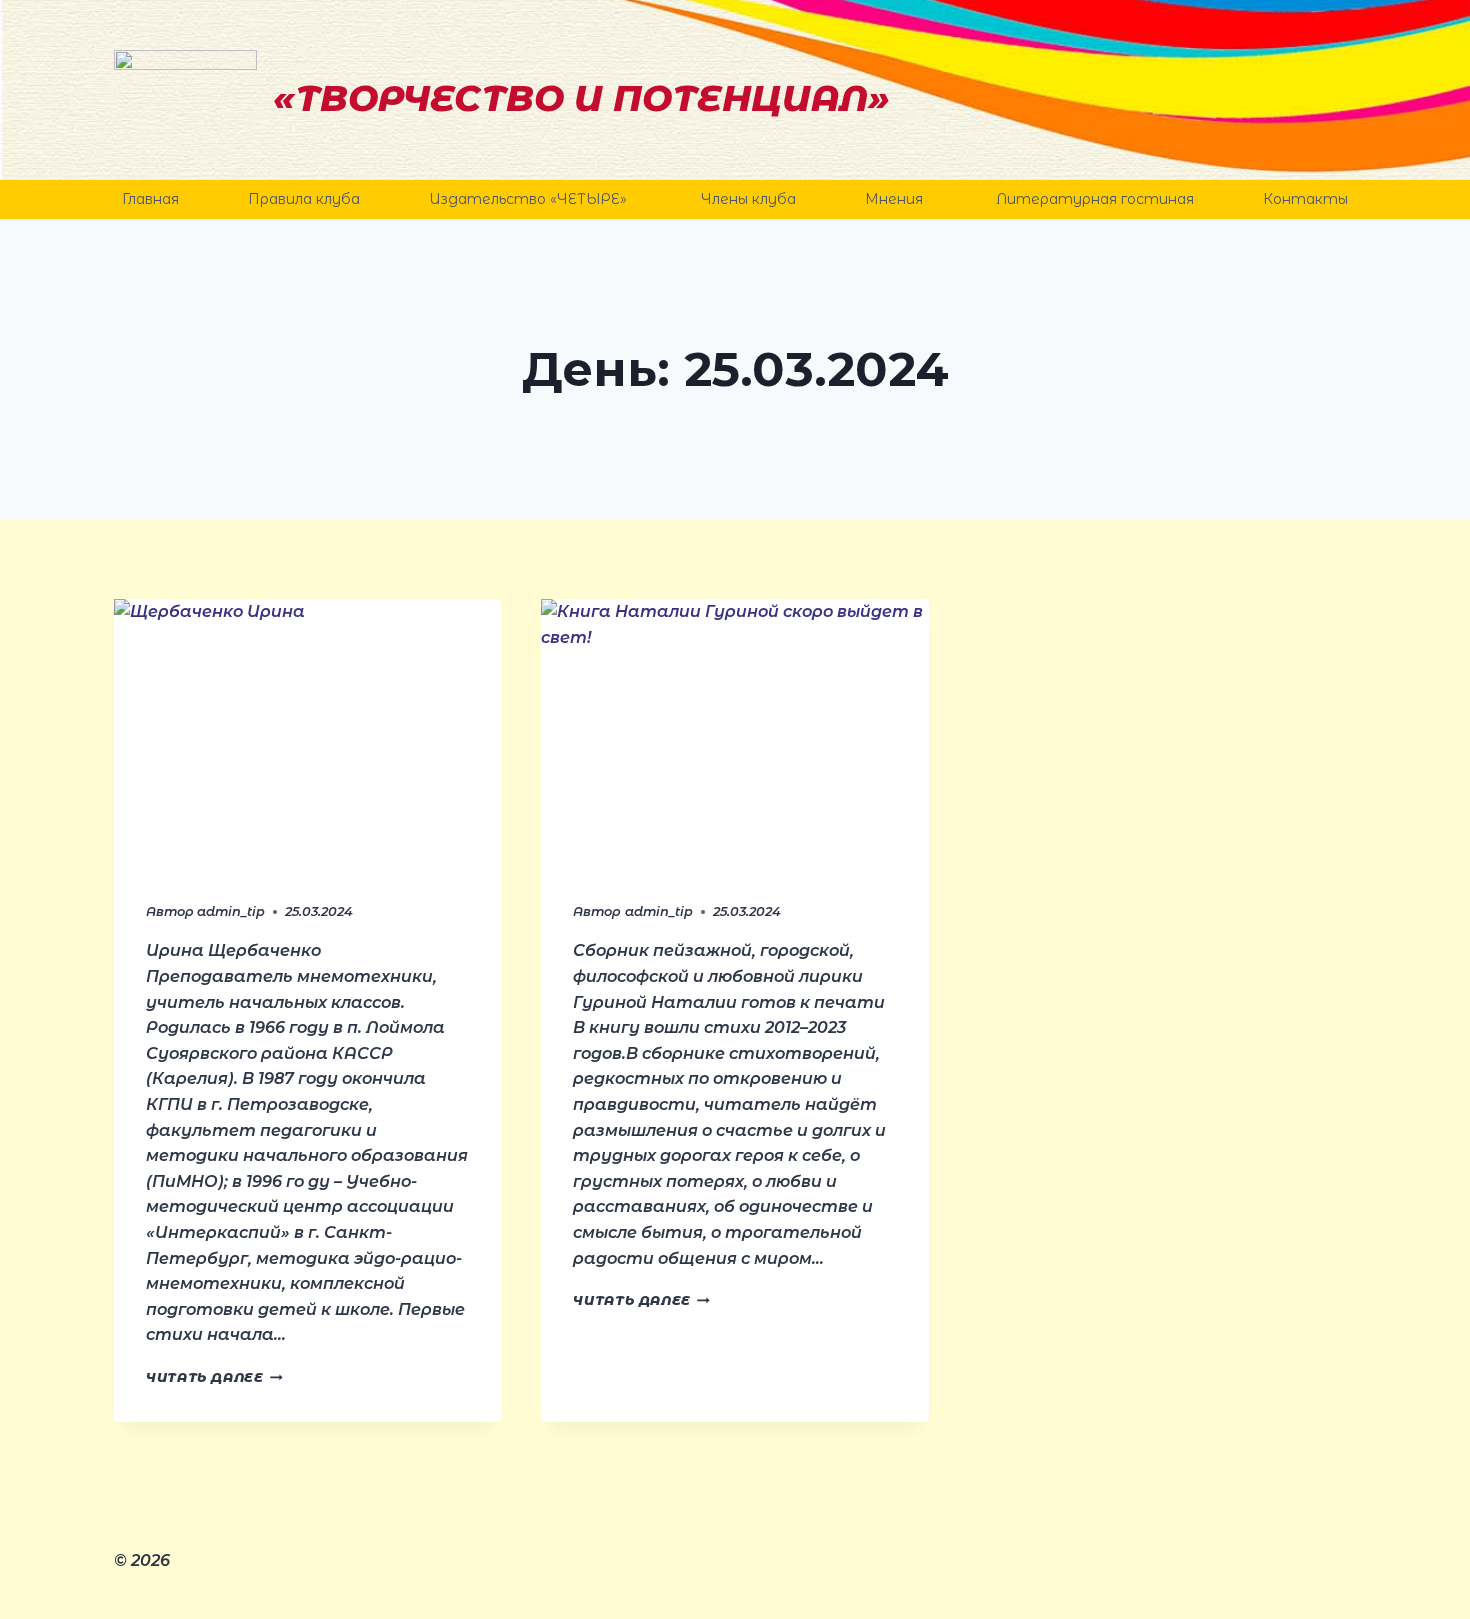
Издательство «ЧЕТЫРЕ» (530, 199)
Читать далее (214, 1377)
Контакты (1305, 199)
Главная (150, 199)
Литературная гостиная (1095, 199)
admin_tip (231, 911)
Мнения (896, 199)
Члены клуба (748, 199)
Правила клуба (304, 199)
